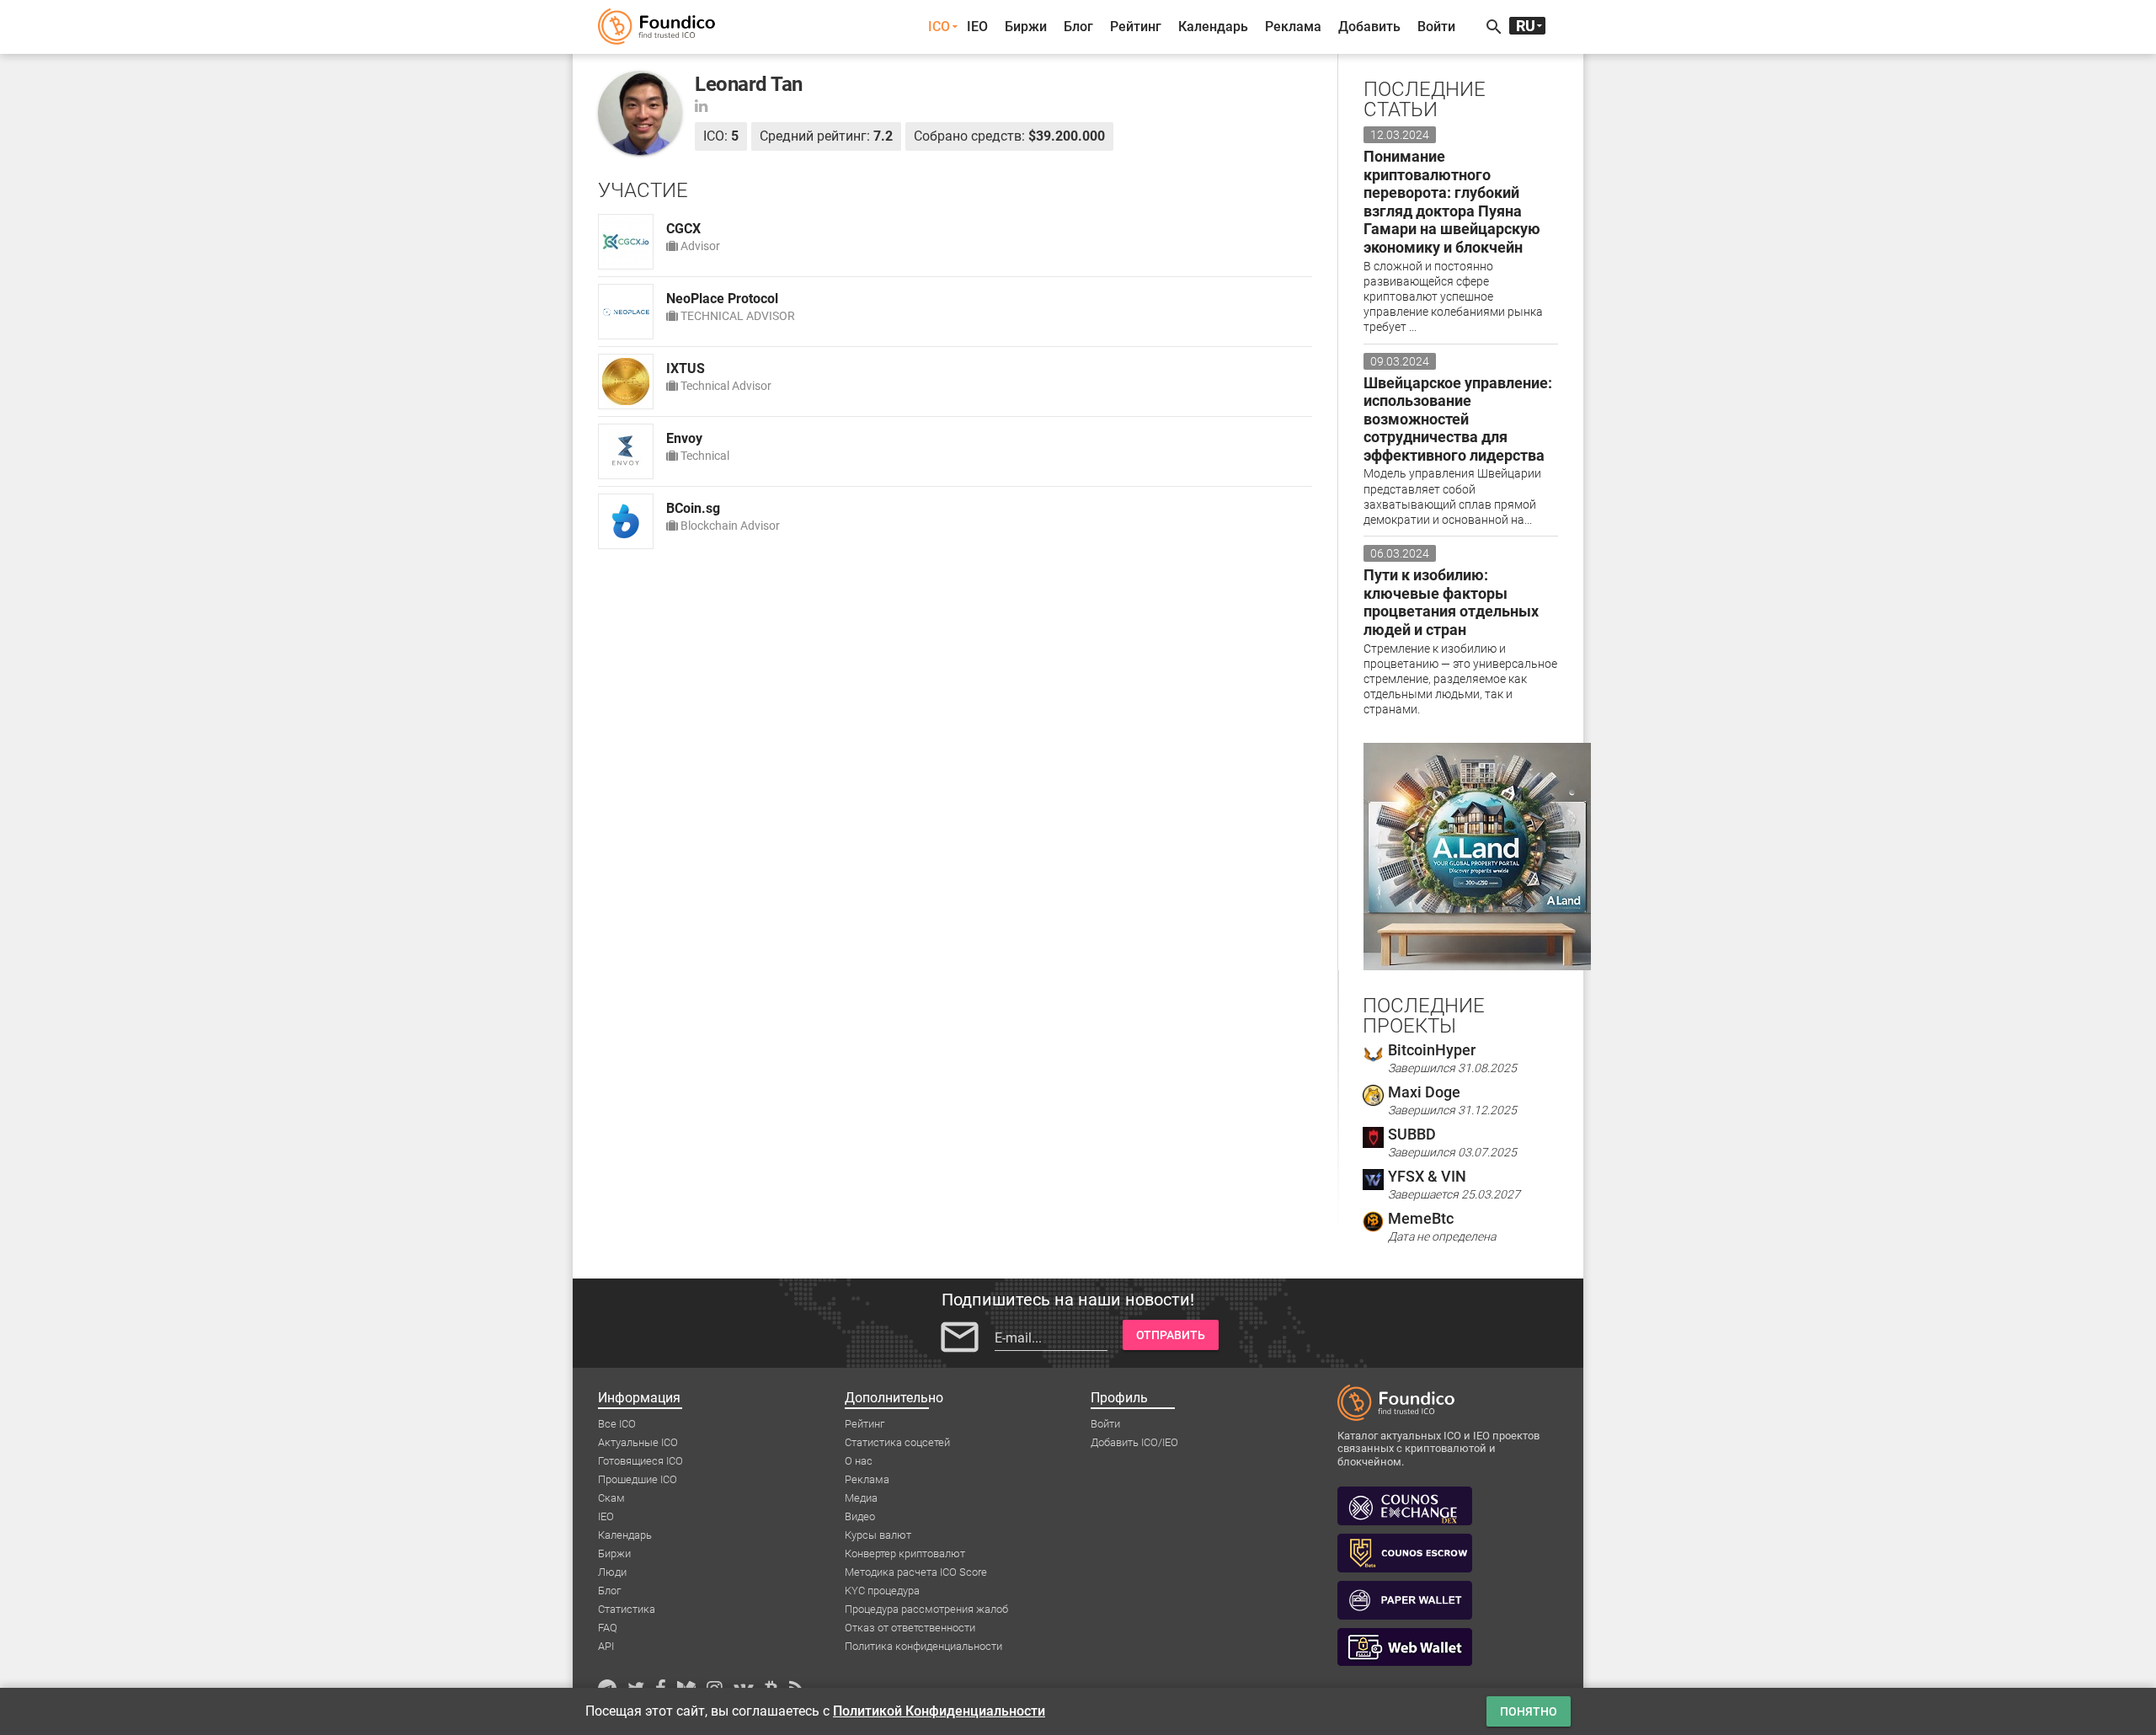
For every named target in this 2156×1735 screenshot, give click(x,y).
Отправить (1171, 1335)
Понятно (1529, 1711)
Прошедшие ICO (638, 1479)
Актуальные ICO (638, 1442)
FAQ (608, 1628)
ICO (939, 27)
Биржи (1026, 27)
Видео (860, 1516)
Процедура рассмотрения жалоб (926, 1609)
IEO (977, 27)
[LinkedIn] (701, 106)
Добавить (1369, 27)
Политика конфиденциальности (923, 1646)
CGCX (683, 229)
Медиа (861, 1498)
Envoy (684, 438)
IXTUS (686, 368)
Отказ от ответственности (910, 1628)
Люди (612, 1572)
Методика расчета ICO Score (916, 1572)
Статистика (627, 1609)
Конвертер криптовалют (905, 1553)
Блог (1078, 27)
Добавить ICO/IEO (1134, 1442)
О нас (859, 1461)
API (606, 1646)
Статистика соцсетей (897, 1442)
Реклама (1293, 27)
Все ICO (617, 1424)
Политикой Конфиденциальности (939, 1711)
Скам (611, 1498)
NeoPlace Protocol (722, 299)
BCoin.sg (693, 508)
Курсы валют (878, 1535)
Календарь (1213, 27)
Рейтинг (1136, 27)
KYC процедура (882, 1591)
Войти (1436, 27)
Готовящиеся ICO (640, 1461)
